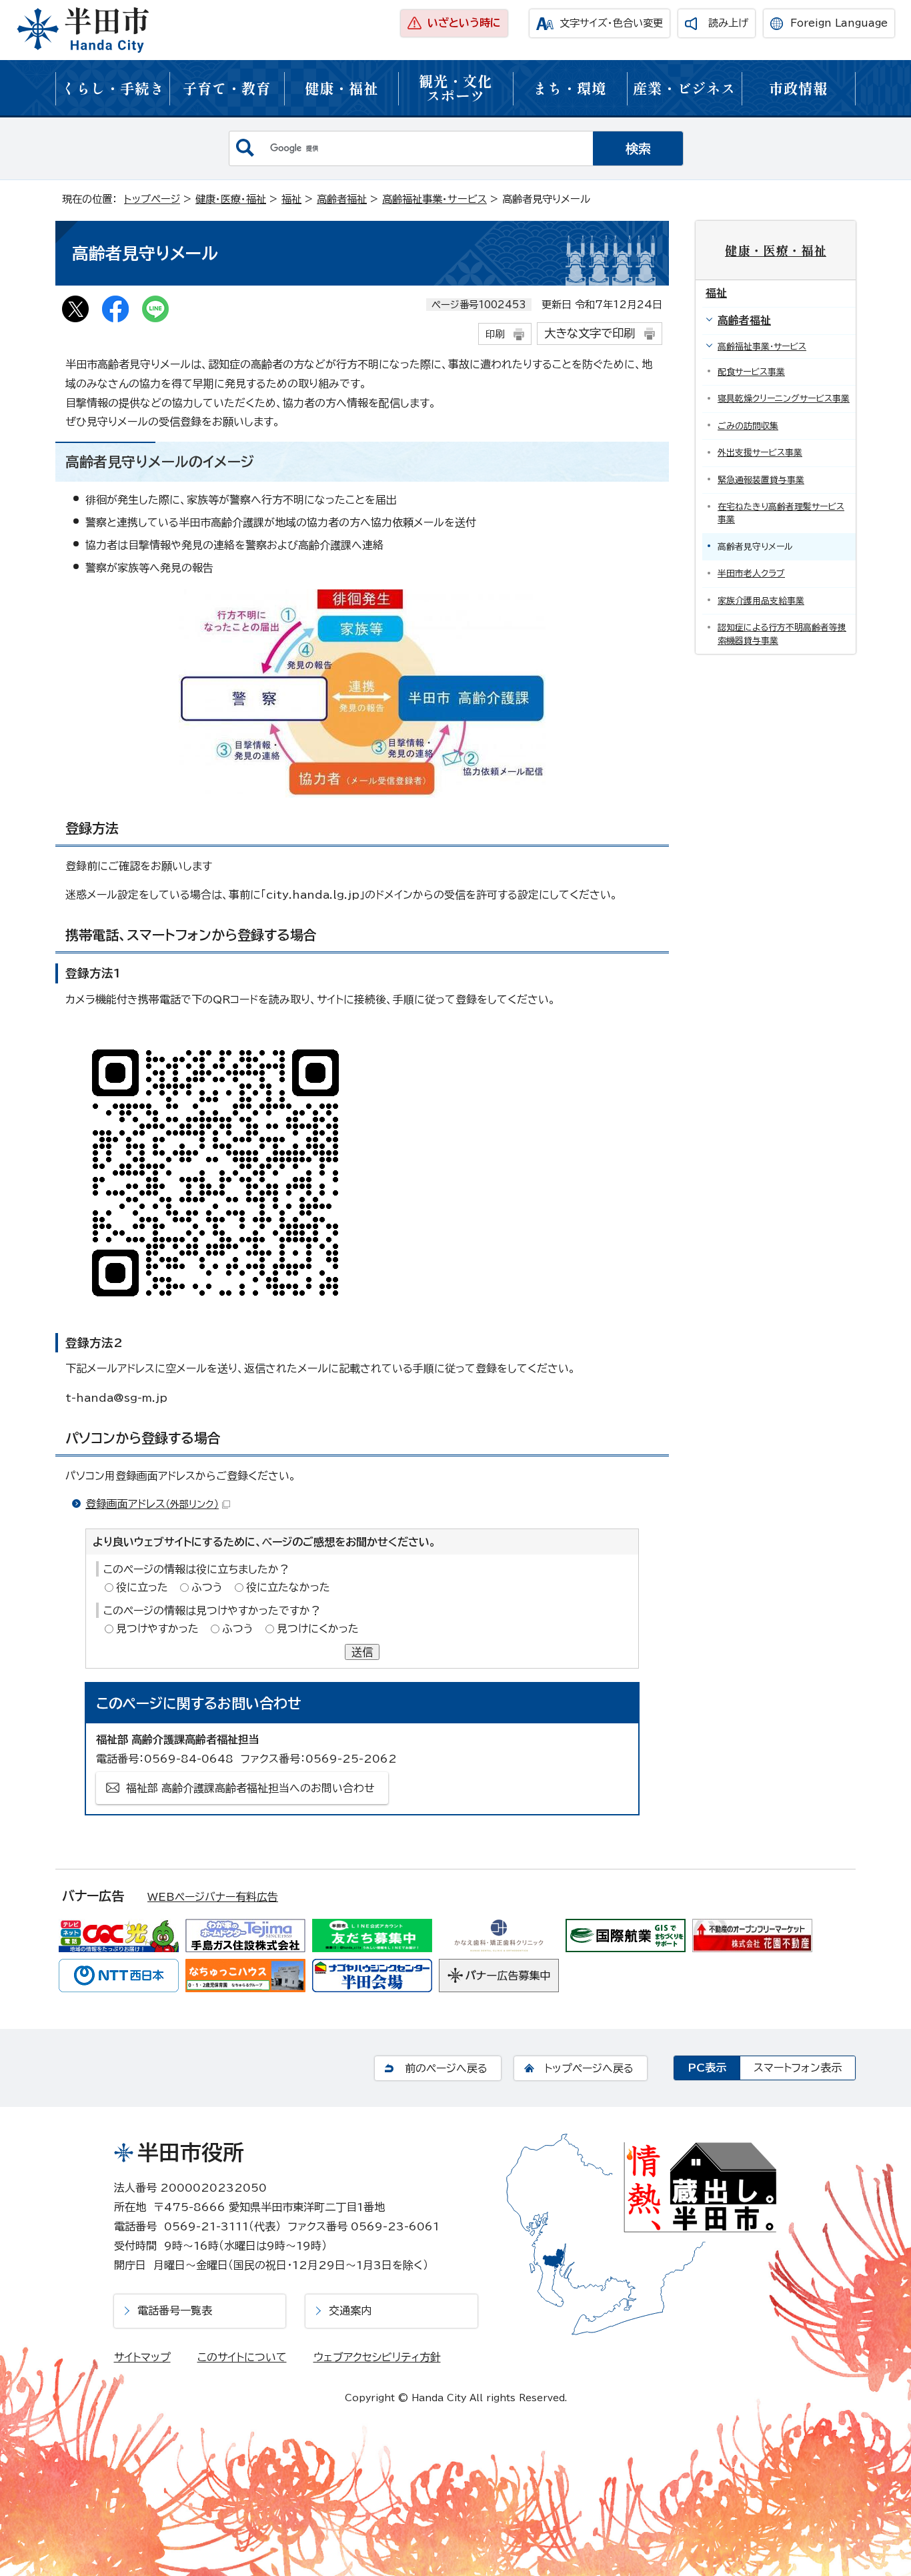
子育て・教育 (227, 88)
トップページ (152, 199)
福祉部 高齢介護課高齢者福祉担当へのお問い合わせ (250, 1788)
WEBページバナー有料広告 (213, 1897)
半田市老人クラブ (751, 573)
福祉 (291, 199)
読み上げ (728, 23)
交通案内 (350, 2310)
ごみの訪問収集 (748, 426)
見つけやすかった (157, 1629)
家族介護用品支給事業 (761, 601)
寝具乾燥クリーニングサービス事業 (784, 399)
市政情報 (798, 88)
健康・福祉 (341, 88)
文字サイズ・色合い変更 (611, 23)
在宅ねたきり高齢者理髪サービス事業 (781, 513)
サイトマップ (142, 2357)
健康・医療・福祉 (231, 199)
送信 (362, 1652)
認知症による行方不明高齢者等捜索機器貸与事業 (782, 634)
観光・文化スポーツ (455, 88)
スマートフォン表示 (798, 2068)
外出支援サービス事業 (760, 453)
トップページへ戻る (589, 2068)
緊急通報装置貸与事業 (761, 480)
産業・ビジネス (684, 88)
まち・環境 (570, 88)
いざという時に (464, 23)
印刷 (495, 334)
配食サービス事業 (751, 372)
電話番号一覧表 (175, 2310)
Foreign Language (839, 23)
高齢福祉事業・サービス (434, 199)
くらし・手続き (113, 88)
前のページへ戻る (446, 2068)
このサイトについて (242, 2357)
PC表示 (707, 2068)
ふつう (207, 1587)
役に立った (142, 1587)
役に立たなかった (288, 1587)
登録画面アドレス (152, 1504)
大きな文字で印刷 (590, 333)
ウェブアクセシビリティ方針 (377, 2357)
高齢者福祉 (342, 199)
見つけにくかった (318, 1629)
